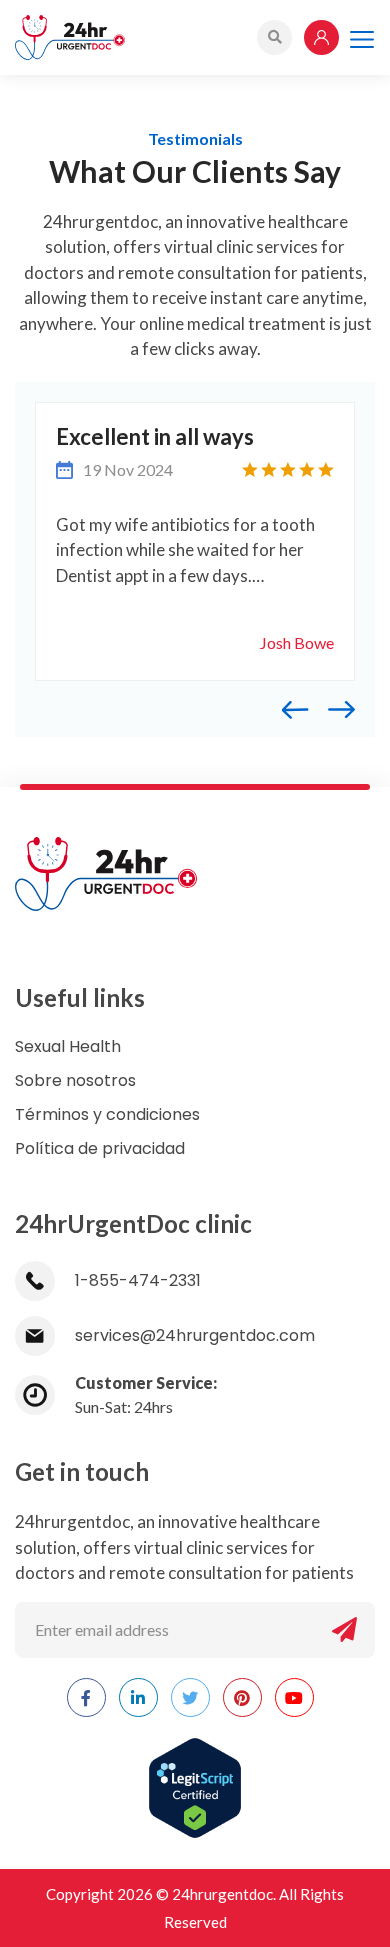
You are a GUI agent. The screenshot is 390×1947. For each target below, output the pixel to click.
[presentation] (305, 707)
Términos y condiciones (107, 1114)
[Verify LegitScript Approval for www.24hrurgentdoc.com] (195, 1777)
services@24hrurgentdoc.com (195, 1335)
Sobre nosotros (75, 1080)
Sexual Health (68, 1046)
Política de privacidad (100, 1148)
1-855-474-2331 (138, 1280)
